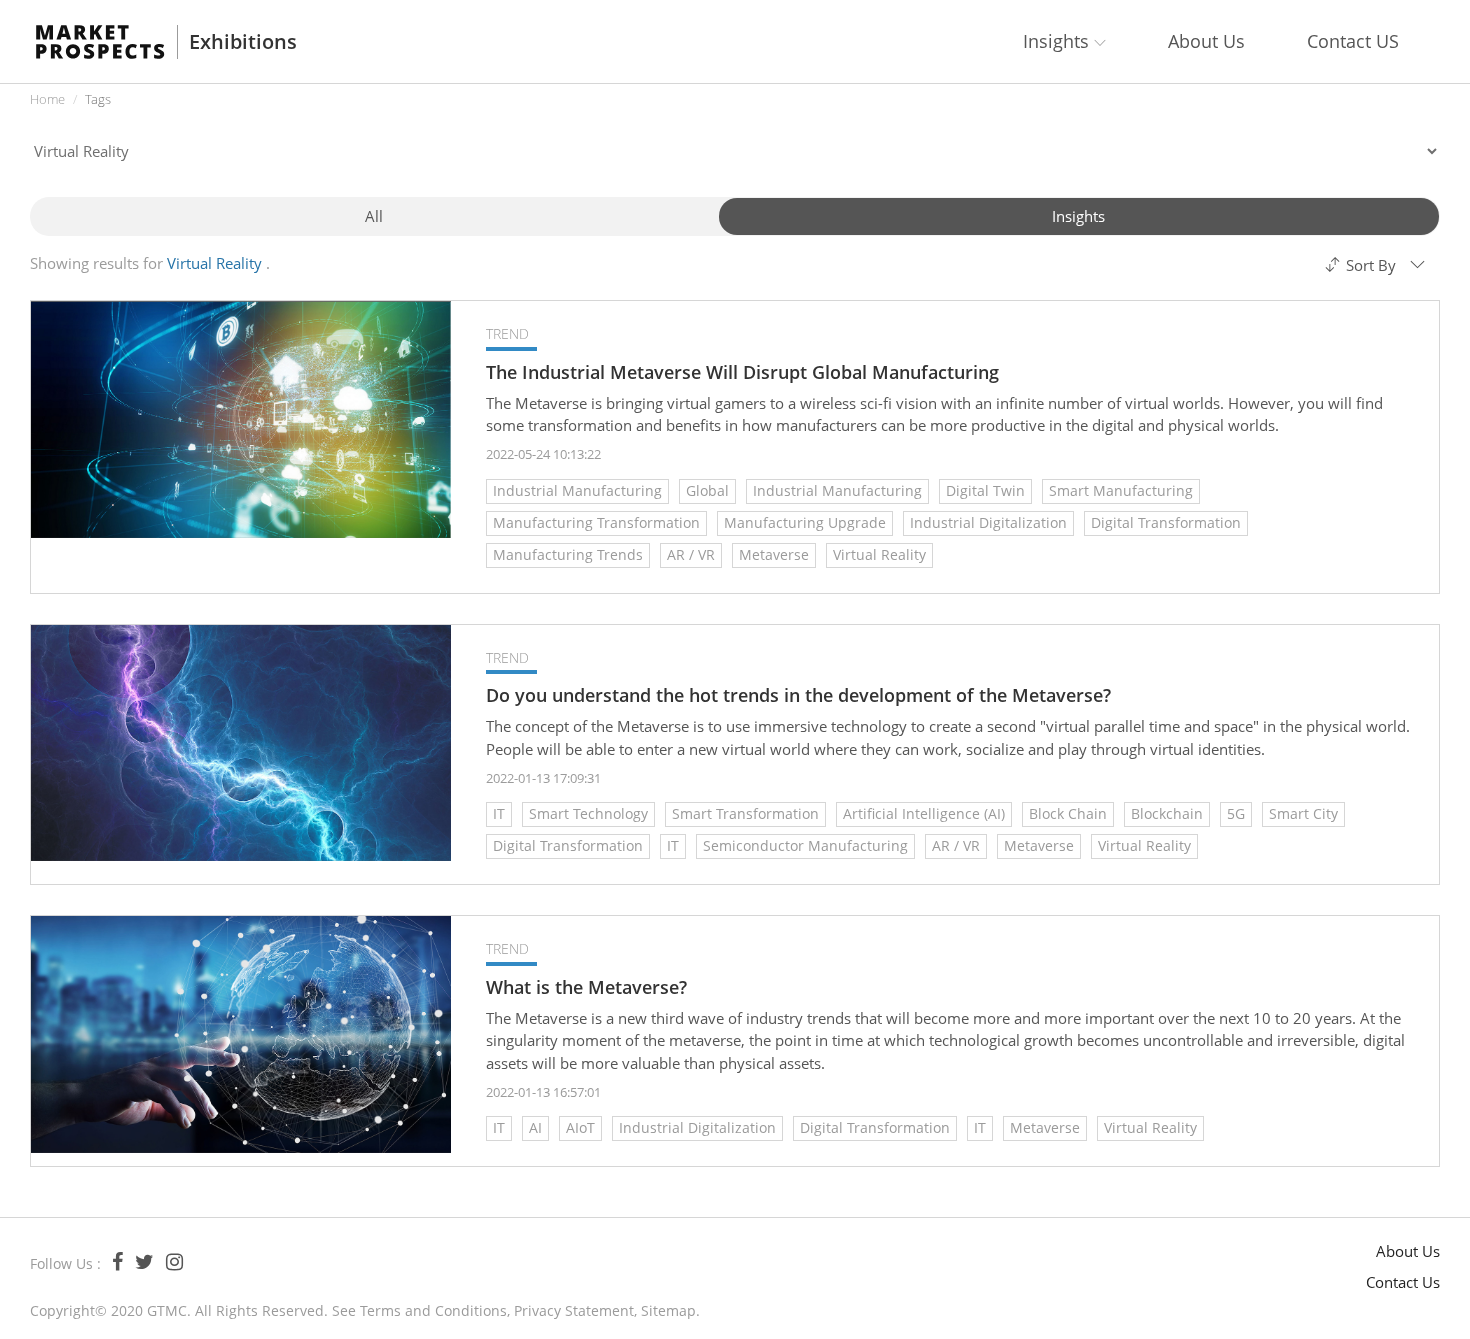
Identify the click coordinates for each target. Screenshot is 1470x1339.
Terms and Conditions (433, 1310)
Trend (507, 333)
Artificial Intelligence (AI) (924, 813)
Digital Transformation (1166, 522)
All (374, 216)
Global (707, 490)
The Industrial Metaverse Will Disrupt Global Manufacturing (742, 372)
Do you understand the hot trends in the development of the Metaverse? (798, 695)
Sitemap (668, 1310)
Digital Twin (985, 490)
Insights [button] (1058, 41)
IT (499, 813)
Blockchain (1167, 813)
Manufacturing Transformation (596, 522)
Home (47, 99)
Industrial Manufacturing (577, 490)
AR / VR (691, 554)
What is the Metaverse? (586, 987)
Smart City (1303, 813)
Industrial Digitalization (988, 522)
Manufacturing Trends (568, 554)
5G (1236, 813)
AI (535, 1127)
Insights (1078, 216)
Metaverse (774, 554)
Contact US (1353, 41)
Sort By (1371, 265)
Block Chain (1068, 813)
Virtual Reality (879, 554)
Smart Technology (588, 813)
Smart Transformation (745, 813)
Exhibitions (243, 42)
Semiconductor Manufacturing (805, 845)
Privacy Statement (574, 1310)
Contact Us (1403, 1282)
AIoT (580, 1127)
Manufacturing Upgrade (805, 522)
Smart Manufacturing (1121, 490)
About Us (1206, 41)
